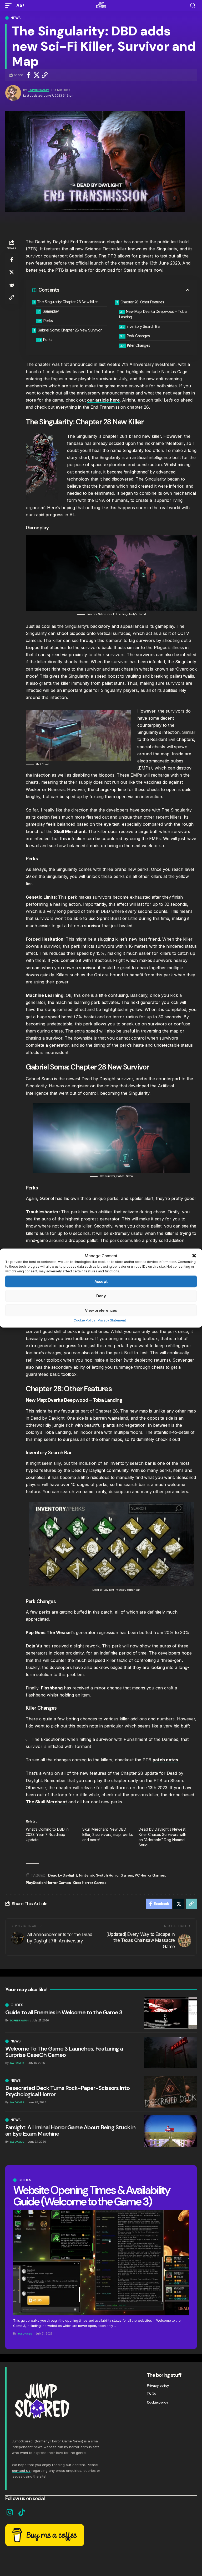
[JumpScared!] (101, 6)
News (16, 18)
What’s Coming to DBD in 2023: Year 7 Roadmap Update (47, 1834)
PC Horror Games (150, 1875)
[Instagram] (10, 2512)
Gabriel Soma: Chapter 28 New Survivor (70, 330)
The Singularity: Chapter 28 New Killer (67, 302)
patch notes (165, 1760)
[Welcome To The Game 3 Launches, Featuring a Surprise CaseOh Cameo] (170, 2052)
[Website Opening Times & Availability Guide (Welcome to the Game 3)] (101, 2263)
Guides (25, 2180)
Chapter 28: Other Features (142, 302)
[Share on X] (37, 75)
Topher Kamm (39, 90)
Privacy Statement (112, 1320)
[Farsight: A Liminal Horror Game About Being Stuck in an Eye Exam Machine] (170, 2131)
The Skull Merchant (46, 1802)
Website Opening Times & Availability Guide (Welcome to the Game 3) (92, 2196)
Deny (101, 1296)
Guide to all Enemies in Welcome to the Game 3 (64, 2012)
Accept (101, 1282)
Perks (48, 321)
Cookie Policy (84, 1320)
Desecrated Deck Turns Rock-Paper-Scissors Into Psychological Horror (67, 2091)
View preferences (101, 1310)
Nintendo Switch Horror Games (106, 1875)
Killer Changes (139, 345)
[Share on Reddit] (12, 285)
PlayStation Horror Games (48, 1883)
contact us (21, 2470)
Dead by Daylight (63, 1875)
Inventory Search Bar (144, 326)
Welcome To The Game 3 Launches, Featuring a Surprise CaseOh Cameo (64, 2052)
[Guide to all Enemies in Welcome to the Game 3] (170, 2013)
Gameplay (51, 311)
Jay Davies (25, 2334)
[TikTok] (22, 2512)
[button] (194, 1256)
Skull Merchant (70, 831)
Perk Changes (138, 336)
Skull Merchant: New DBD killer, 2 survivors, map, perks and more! (108, 1834)
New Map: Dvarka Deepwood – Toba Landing (153, 314)
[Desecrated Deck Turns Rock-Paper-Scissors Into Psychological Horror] (170, 2092)
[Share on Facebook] (28, 75)
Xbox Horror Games (90, 1883)
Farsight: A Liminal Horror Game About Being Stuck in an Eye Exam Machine (70, 2130)
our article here (103, 400)
